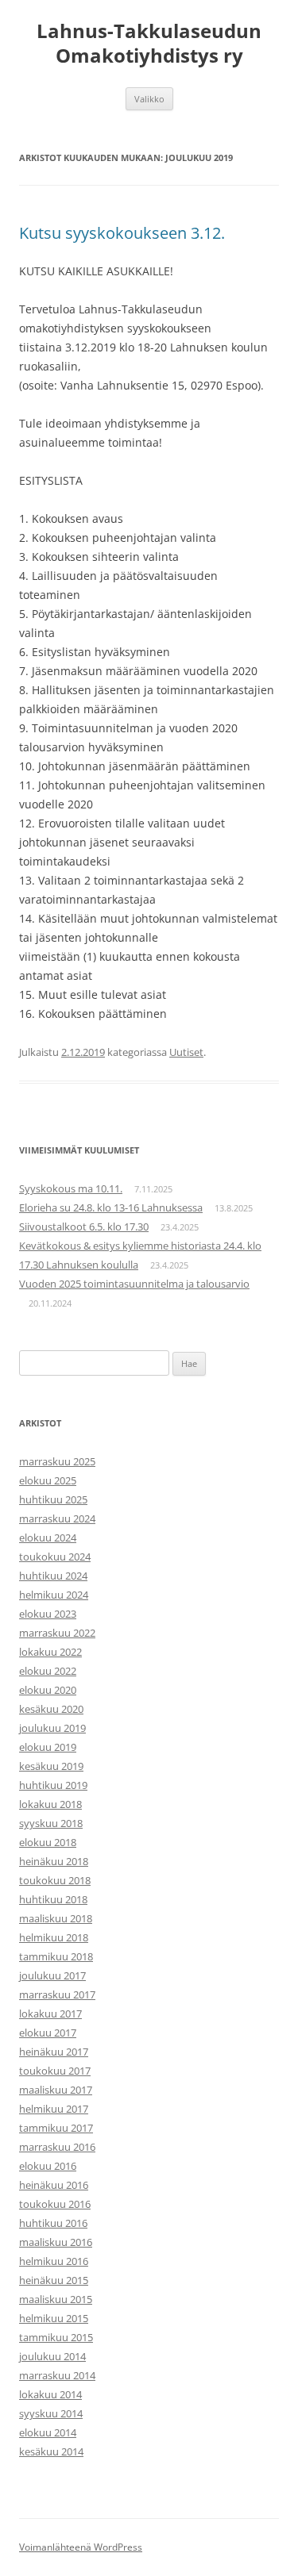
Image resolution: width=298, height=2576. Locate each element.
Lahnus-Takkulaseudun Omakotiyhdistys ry (149, 44)
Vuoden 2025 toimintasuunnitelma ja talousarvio (134, 1284)
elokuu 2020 (48, 1690)
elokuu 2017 (48, 2033)
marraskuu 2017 (57, 1994)
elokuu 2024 (48, 1538)
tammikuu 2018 (56, 1956)
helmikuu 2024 (54, 1595)
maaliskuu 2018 (56, 1918)
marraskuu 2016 (57, 2147)
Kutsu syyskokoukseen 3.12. (122, 233)
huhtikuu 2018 (53, 1899)
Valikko (149, 99)
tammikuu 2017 (56, 2128)
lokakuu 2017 (50, 2014)
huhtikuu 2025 (53, 1499)
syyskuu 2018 (51, 1823)
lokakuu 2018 (50, 1804)
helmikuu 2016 (54, 2261)
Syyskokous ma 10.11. (71, 1188)
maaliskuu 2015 (56, 2299)
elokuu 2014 (48, 2432)
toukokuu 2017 (55, 2071)
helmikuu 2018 (54, 1937)
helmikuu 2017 (54, 2109)
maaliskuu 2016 (56, 2242)
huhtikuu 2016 (53, 2223)
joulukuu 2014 (52, 2356)
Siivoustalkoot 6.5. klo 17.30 (84, 1227)
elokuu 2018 (48, 1842)
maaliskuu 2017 (56, 2090)
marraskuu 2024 (57, 1518)
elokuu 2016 (48, 2166)
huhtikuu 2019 (53, 1785)
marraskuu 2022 (57, 1633)
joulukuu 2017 (52, 1975)
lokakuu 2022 (50, 1652)
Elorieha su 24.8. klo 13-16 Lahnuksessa (111, 1207)
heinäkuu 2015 (54, 2280)
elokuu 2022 (48, 1671)
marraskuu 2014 (57, 2375)
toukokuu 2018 (55, 1880)
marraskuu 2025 (57, 1461)
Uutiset (186, 1052)
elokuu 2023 (48, 1614)
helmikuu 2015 (54, 2318)
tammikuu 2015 (56, 2337)
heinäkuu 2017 (54, 2052)
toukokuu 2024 (55, 1557)
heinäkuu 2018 (54, 1861)
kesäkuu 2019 (51, 1766)
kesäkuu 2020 (51, 1709)
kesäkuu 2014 (51, 2451)
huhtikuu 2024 (53, 1576)
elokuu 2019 (48, 1747)
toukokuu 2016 (55, 2204)
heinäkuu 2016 (54, 2185)
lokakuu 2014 (50, 2394)
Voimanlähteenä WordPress (81, 2547)
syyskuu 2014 (51, 2413)
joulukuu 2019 (52, 1728)
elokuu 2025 (48, 1480)
